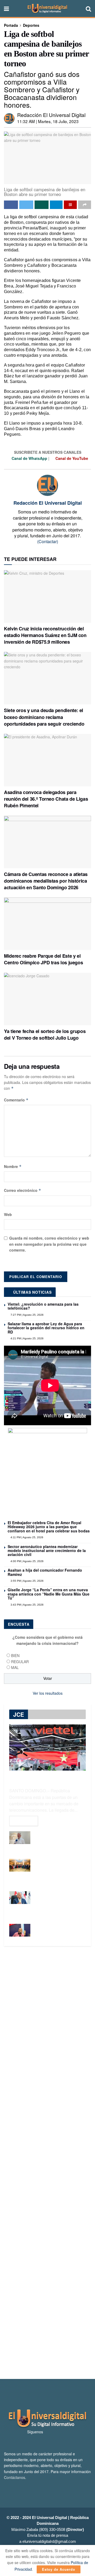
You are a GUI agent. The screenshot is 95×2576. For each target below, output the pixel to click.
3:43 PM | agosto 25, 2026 (27, 1605)
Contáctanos (15, 2477)
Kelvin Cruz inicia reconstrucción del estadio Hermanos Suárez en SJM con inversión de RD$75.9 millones (45, 635)
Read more (24, 1821)
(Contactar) (48, 541)
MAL (15, 1667)
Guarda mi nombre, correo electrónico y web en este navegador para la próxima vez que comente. (49, 1244)
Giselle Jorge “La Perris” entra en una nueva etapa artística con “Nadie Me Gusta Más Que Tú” (49, 1594)
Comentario (16, 1100)
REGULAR (20, 1662)
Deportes (31, 25)
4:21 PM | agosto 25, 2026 (27, 1338)
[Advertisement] (47, 2163)
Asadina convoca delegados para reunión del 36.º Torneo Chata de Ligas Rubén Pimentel (46, 799)
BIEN (15, 1655)
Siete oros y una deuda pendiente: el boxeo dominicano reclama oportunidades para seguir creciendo (44, 717)
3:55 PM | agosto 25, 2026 (27, 1581)
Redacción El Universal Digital (51, 115)
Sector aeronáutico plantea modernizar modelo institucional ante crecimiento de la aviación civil (47, 1551)
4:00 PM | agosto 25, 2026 (27, 1561)
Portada (11, 25)
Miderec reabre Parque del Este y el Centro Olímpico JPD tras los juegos (43, 959)
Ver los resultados (48, 1693)
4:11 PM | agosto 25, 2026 (27, 1537)
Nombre (13, 1166)
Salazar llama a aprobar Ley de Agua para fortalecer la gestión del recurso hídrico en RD (46, 1328)
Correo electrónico (23, 1190)
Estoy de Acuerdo (59, 2569)
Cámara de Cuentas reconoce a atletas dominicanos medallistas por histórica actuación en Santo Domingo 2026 (46, 881)
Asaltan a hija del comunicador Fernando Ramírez (45, 1572)
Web (8, 1214)
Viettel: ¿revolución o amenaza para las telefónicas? (43, 1306)
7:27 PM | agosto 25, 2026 (27, 1315)
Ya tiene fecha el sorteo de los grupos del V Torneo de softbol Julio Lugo (45, 1034)
